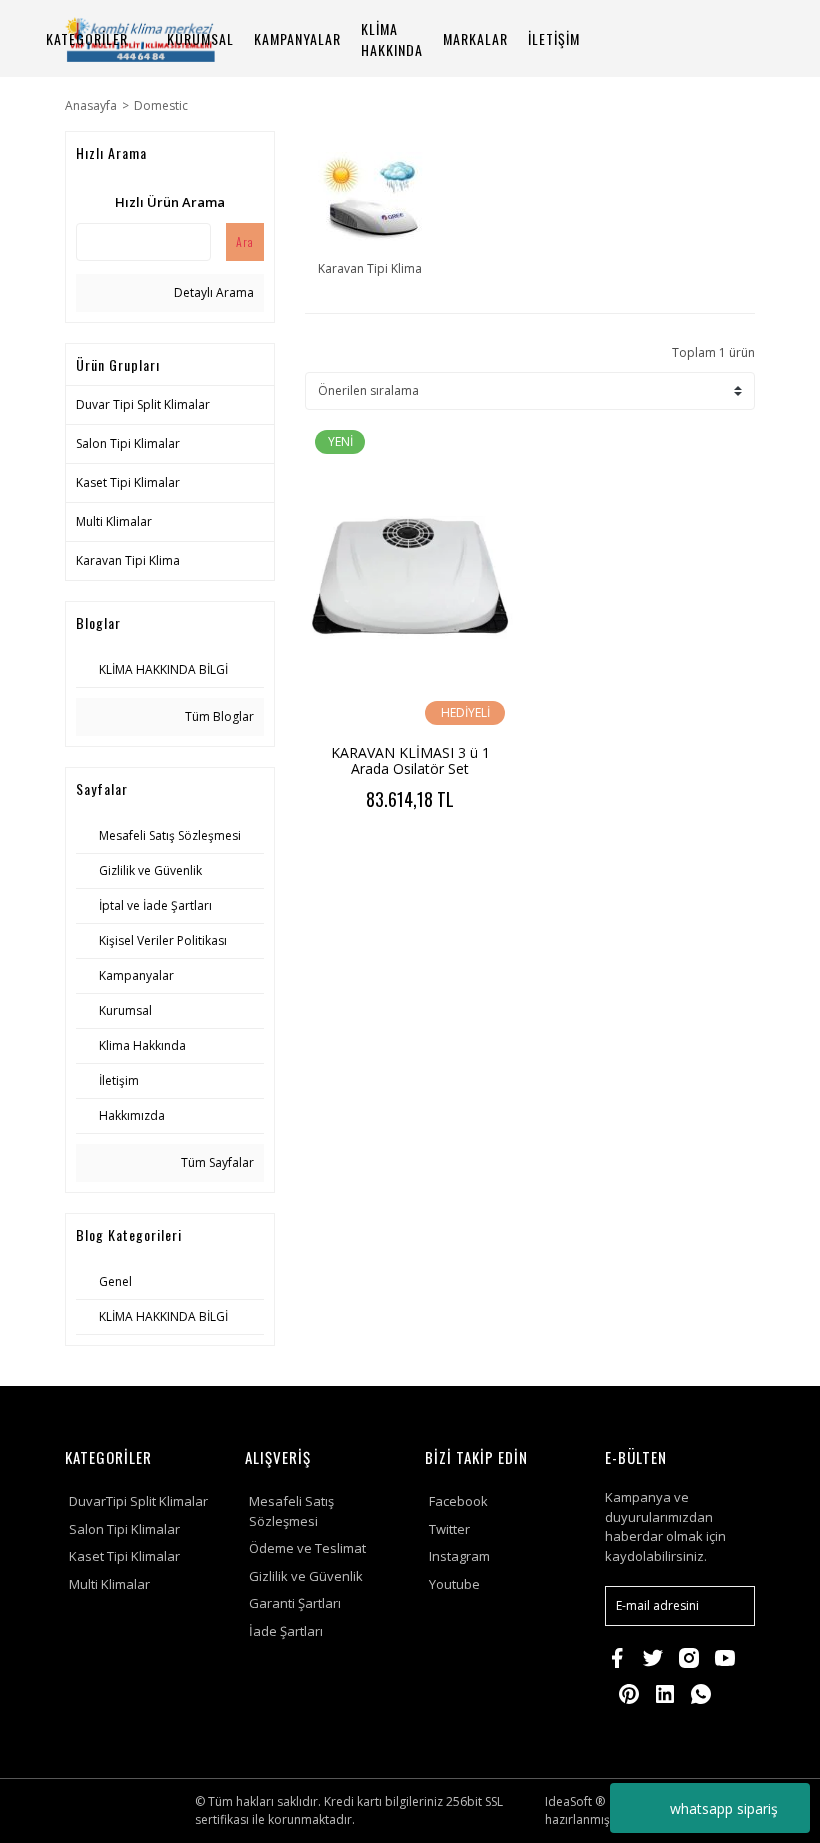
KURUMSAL (200, 38)
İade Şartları (286, 1631)
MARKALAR (475, 38)
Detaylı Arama (212, 292)
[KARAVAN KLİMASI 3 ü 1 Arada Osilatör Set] (410, 577)
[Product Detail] (358, 852)
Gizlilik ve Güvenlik (306, 1576)
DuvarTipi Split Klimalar (138, 1501)
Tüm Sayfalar (216, 1162)
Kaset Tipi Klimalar (124, 1556)
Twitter (449, 1529)
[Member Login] (680, 38)
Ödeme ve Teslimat (307, 1548)
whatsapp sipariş (724, 1808)
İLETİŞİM (554, 38)
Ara (245, 241)
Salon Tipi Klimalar (124, 1529)
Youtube (454, 1584)
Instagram (459, 1556)
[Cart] (731, 38)
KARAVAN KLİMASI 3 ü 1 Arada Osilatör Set (410, 760)
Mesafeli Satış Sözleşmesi (291, 1511)
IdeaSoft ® (575, 1801)
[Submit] (730, 1606)
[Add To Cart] (463, 852)
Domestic (161, 105)
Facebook (458, 1501)
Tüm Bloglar (218, 716)
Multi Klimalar (109, 1584)
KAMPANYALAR (297, 38)
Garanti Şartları (295, 1603)
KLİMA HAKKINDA (392, 39)
